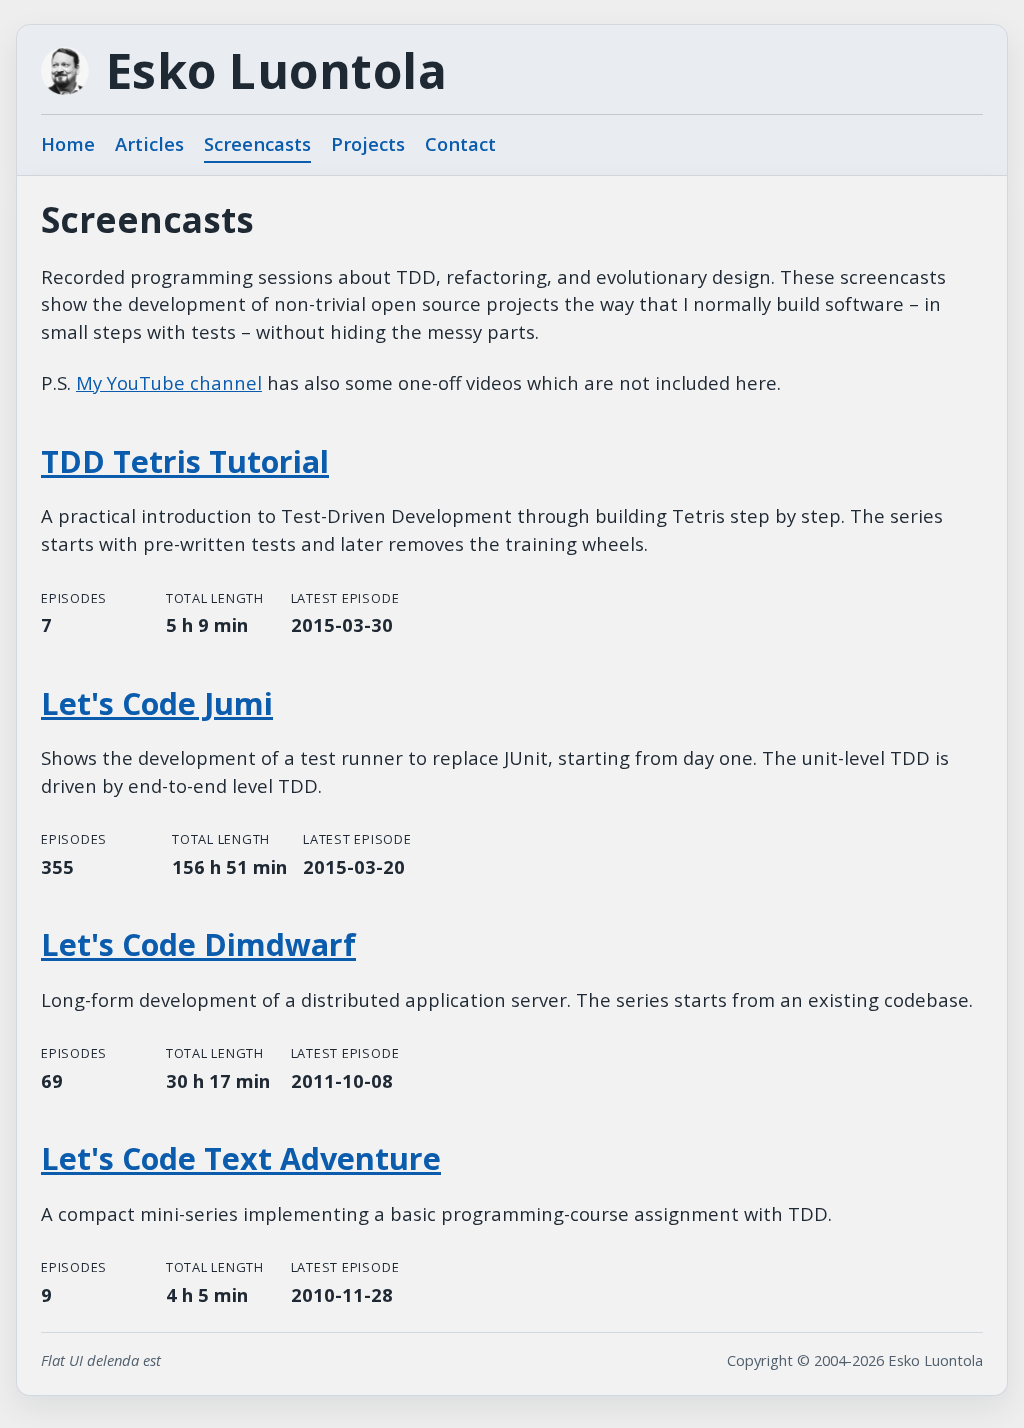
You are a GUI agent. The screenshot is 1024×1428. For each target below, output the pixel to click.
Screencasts (257, 143)
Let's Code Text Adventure (241, 1158)
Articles (149, 143)
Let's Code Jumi (157, 703)
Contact (460, 143)
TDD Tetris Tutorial (185, 461)
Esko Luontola (276, 71)
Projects (368, 143)
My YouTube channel (169, 382)
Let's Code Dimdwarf (198, 944)
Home (68, 143)
